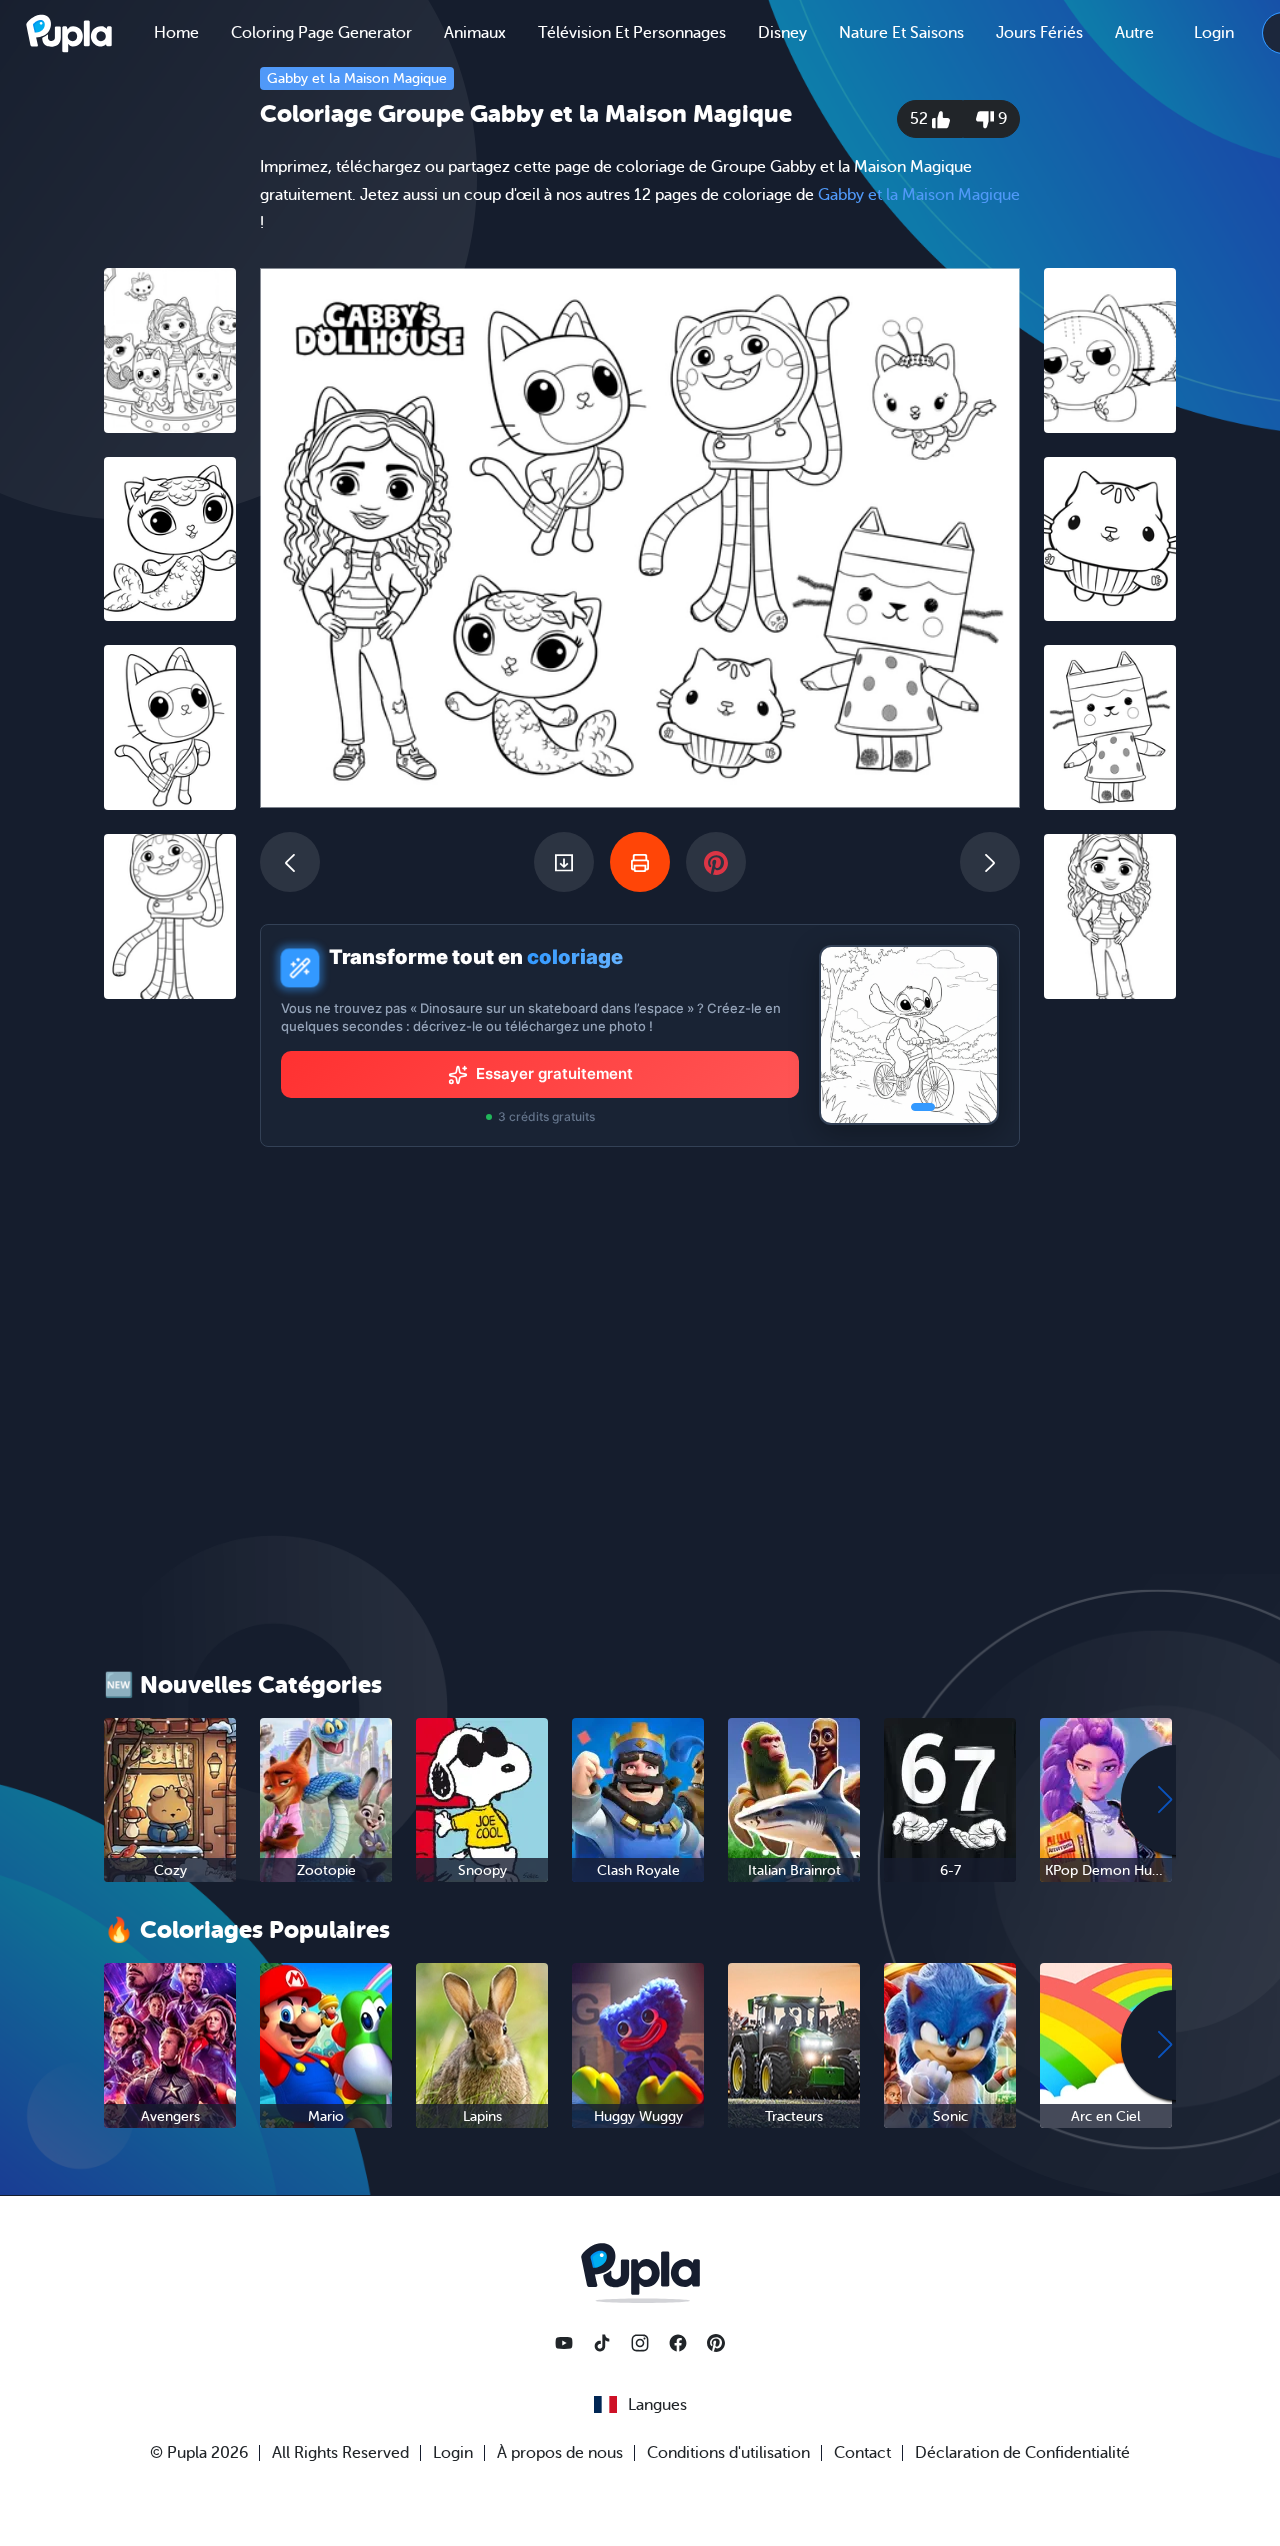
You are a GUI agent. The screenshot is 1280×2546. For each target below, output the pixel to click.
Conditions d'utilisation (728, 2453)
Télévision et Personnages (632, 33)
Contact (862, 2453)
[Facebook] (678, 2343)
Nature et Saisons (901, 33)
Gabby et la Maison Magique (357, 78)
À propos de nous (560, 2453)
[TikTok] (602, 2343)
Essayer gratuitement (554, 1073)
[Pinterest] (716, 2343)
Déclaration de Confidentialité (1022, 2453)
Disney (782, 33)
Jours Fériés (1039, 33)
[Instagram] (640, 2343)
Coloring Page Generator (321, 33)
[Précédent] (290, 862)
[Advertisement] (170, 1323)
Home (176, 33)
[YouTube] (564, 2343)
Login (1214, 33)
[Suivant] (990, 862)
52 (921, 119)
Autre (1134, 33)
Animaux (475, 33)
